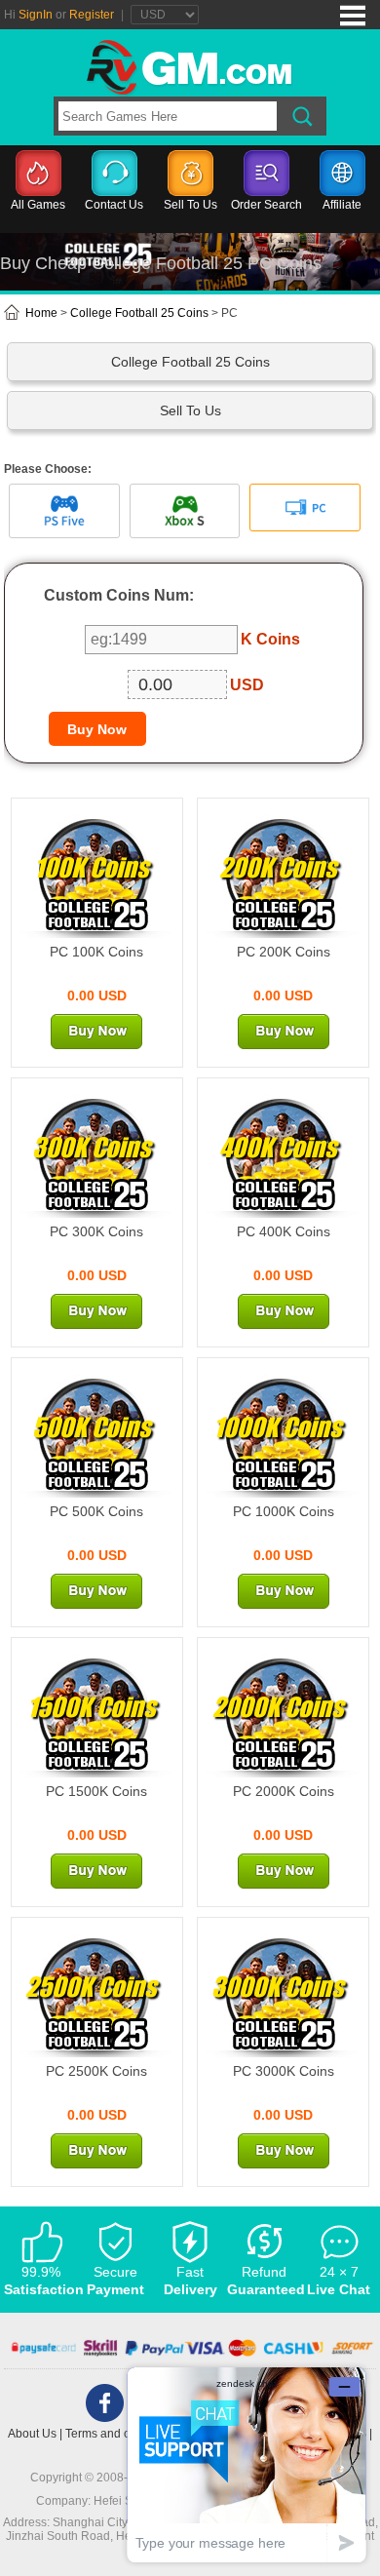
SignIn (36, 15)
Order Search (266, 205)
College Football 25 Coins (139, 313)
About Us (32, 2434)
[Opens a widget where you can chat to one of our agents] (247, 2464)
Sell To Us (190, 205)
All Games (38, 205)
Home (40, 313)
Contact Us (114, 205)
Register (92, 15)
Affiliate (342, 205)
